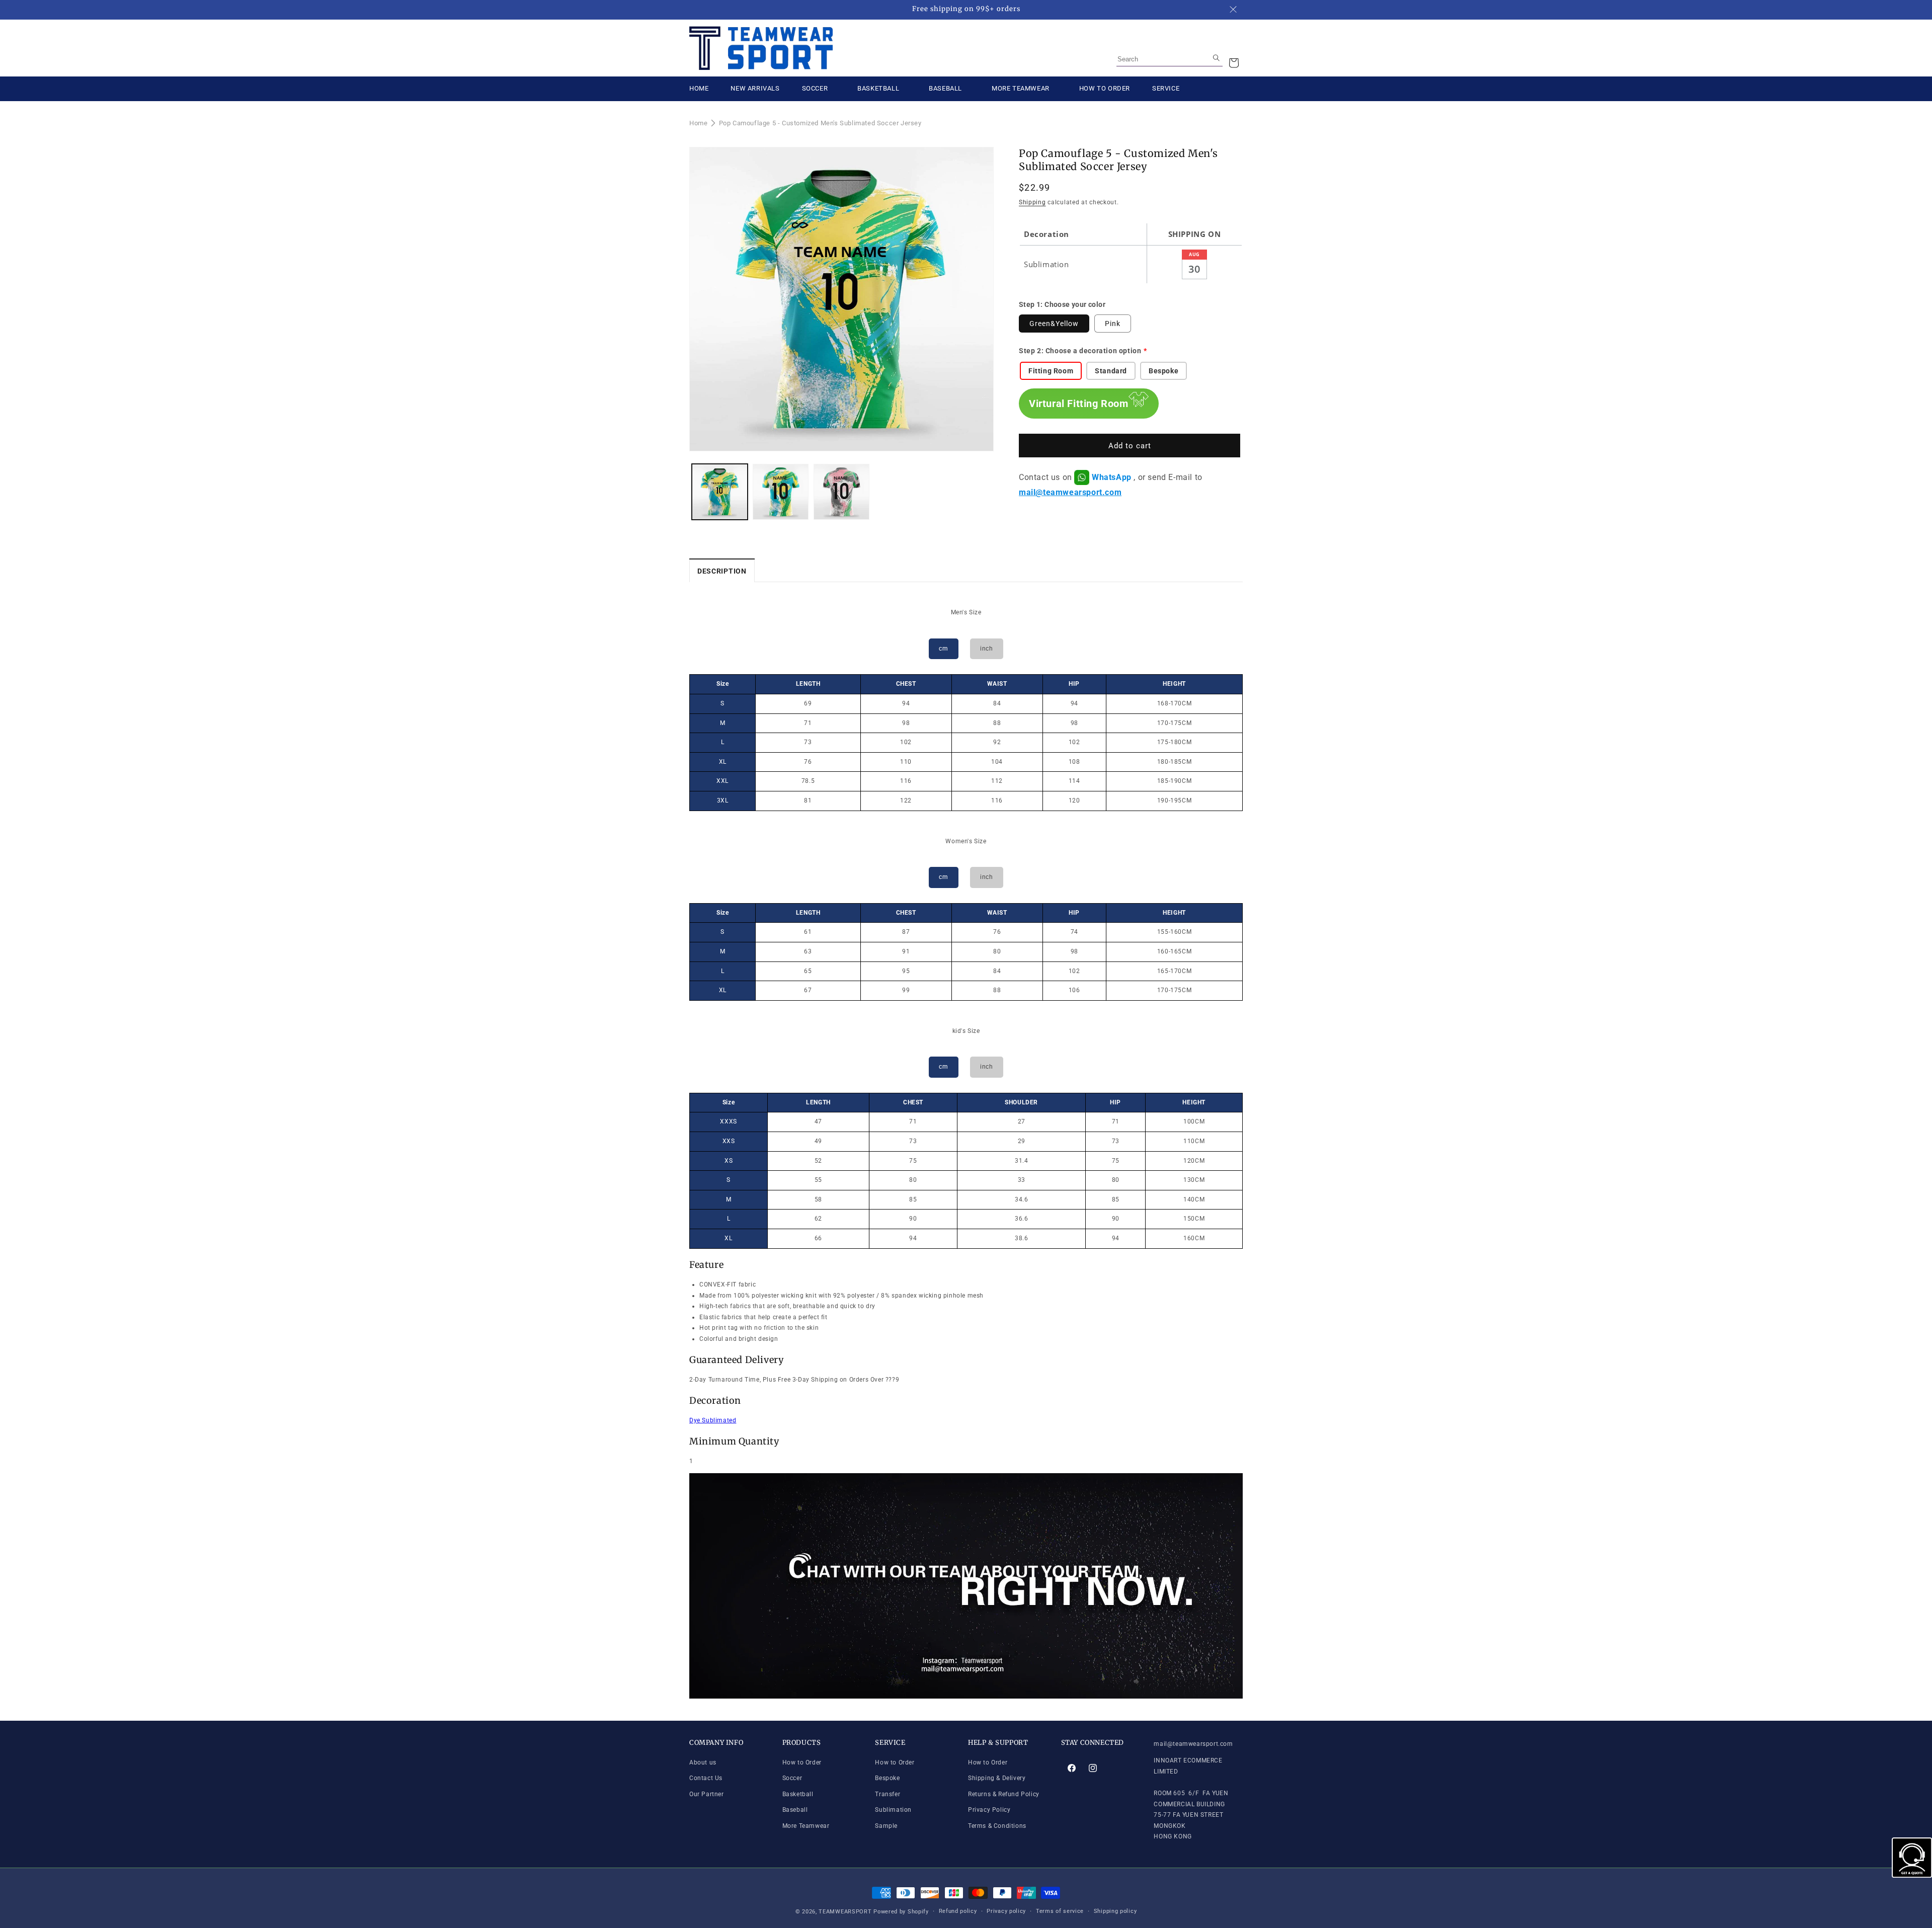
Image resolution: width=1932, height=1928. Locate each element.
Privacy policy (1006, 1911)
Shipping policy (1115, 1911)
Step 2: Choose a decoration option (1080, 351)
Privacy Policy (989, 1810)
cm (943, 649)
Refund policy (958, 1911)
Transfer (888, 1794)
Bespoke (887, 1778)
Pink (1113, 324)
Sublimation (893, 1810)
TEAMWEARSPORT (845, 1912)
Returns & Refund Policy (1004, 1794)
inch (986, 649)
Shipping (1032, 202)
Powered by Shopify (901, 1912)
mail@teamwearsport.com (1070, 492)
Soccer (792, 1778)
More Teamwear (806, 1826)
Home (698, 123)
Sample (886, 1826)
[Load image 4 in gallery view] (841, 492)
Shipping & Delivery (997, 1778)
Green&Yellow (1054, 324)
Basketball (798, 1794)
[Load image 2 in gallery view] (781, 492)
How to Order (802, 1762)
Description (722, 571)
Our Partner (707, 1794)
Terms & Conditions (997, 1826)
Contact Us (706, 1778)
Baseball (795, 1810)
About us (703, 1762)
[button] (1234, 63)
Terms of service (1060, 1911)
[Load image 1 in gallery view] (720, 492)
